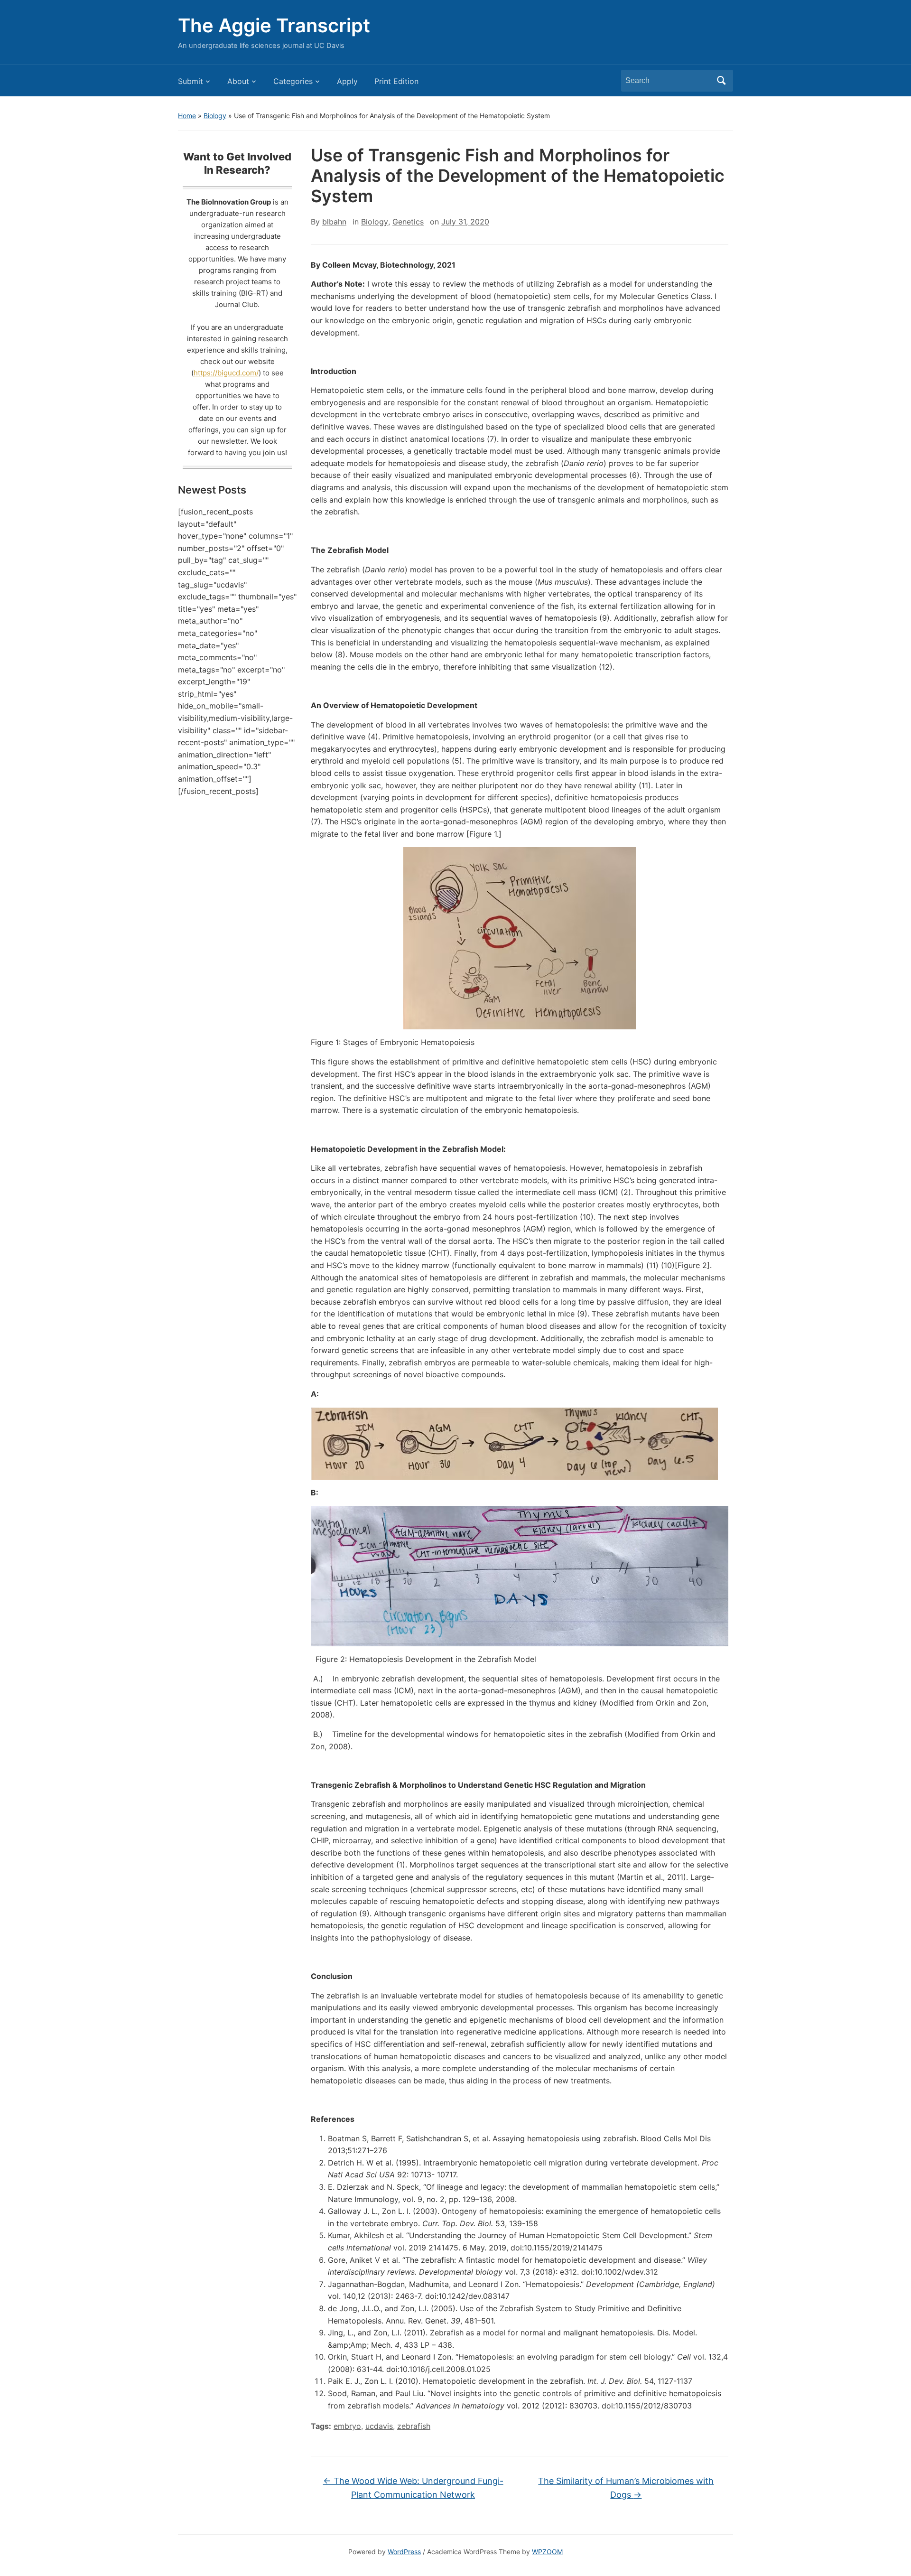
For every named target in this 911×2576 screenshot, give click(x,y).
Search (721, 81)
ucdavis (379, 2426)
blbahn (334, 222)
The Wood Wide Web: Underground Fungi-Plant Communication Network (413, 2488)
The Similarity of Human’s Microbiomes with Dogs (626, 2488)
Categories (293, 81)
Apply (347, 81)
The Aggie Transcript (274, 25)
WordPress (404, 2552)
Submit (191, 81)
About (238, 81)
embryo (347, 2426)
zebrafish (414, 2426)
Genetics (408, 222)
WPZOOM (547, 2552)
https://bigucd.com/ (226, 373)
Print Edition (396, 81)
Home (187, 116)
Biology (215, 116)
